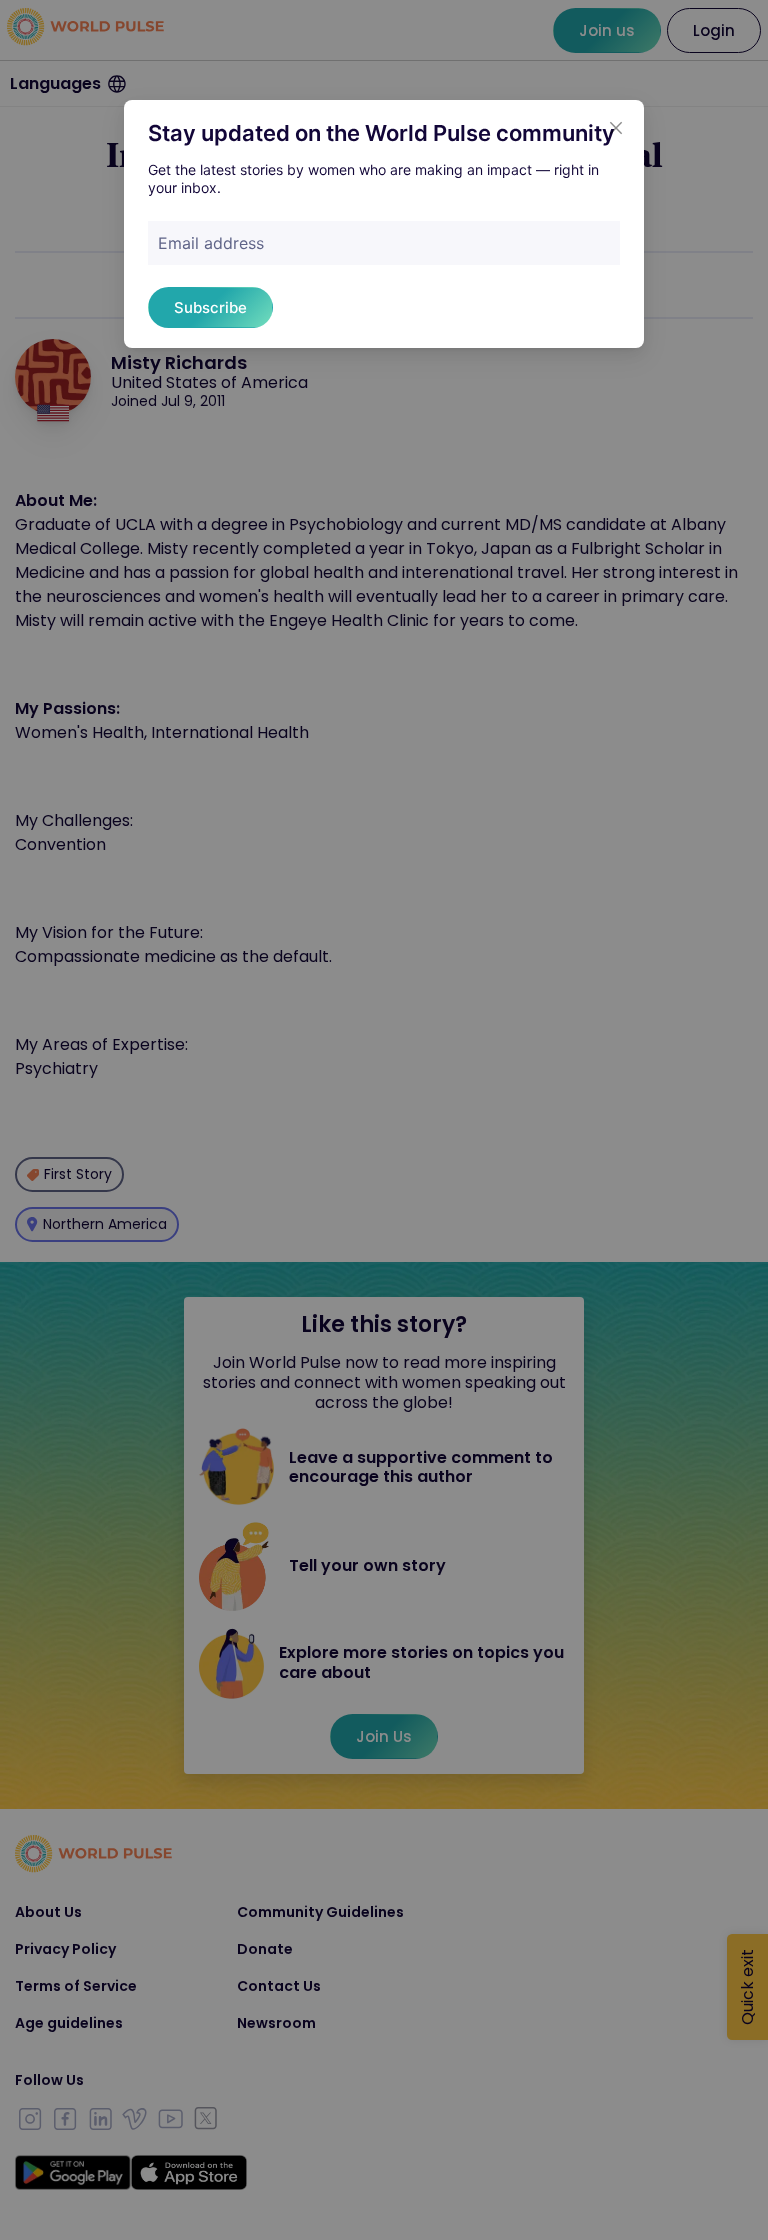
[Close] (616, 128)
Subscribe (210, 307)
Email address (211, 243)
